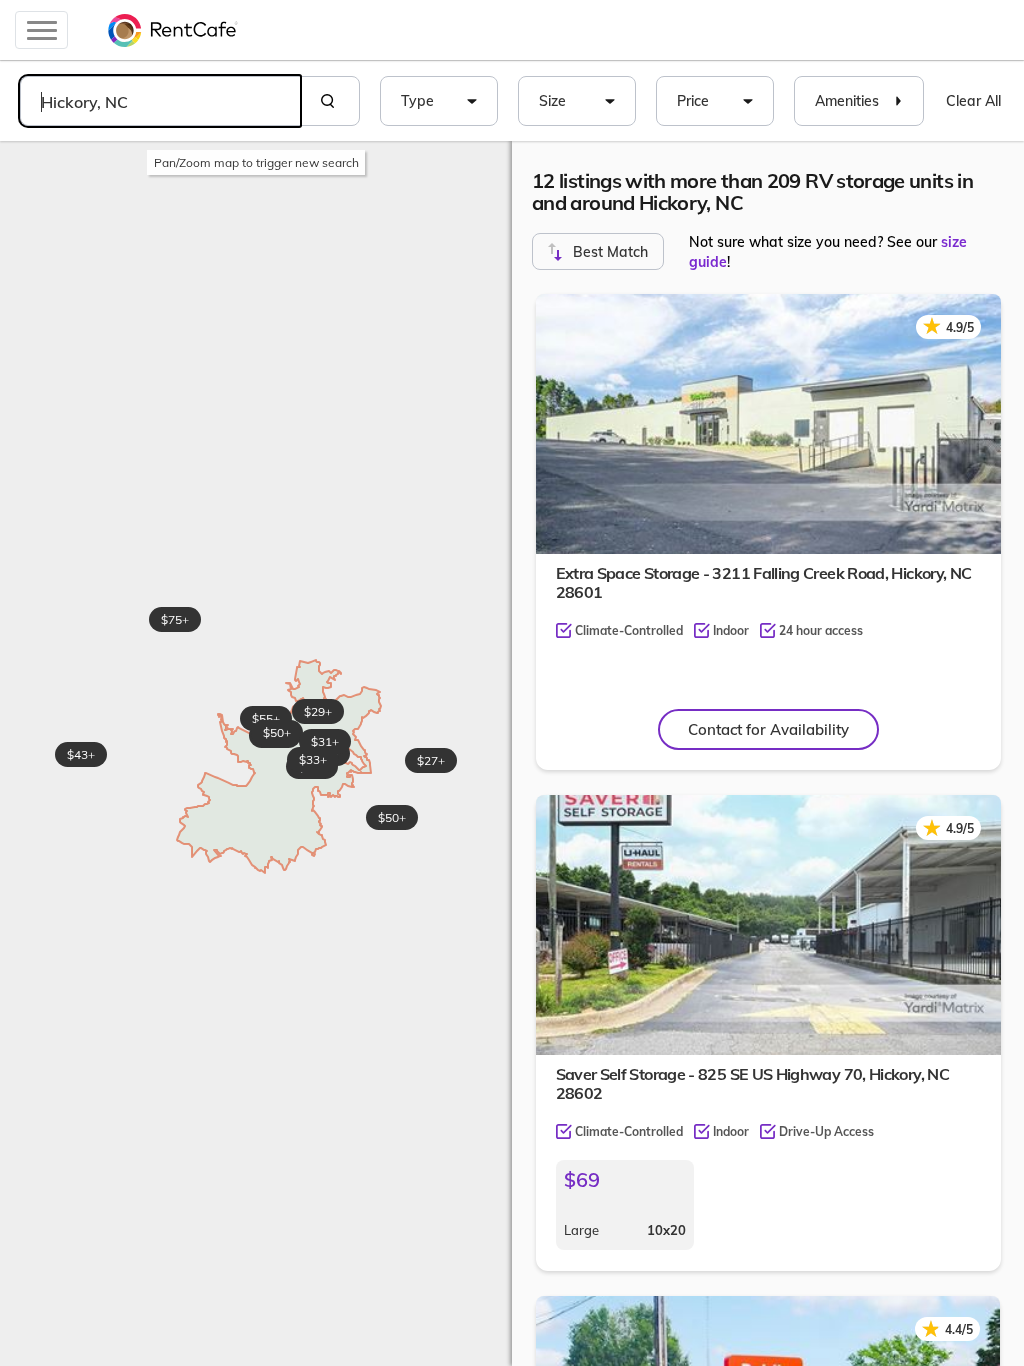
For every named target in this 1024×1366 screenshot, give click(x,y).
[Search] (330, 101)
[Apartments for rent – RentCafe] (173, 30)
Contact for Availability (768, 729)
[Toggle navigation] (41, 30)
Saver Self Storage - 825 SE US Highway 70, (752, 1083)
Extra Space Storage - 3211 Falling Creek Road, (764, 582)
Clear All (973, 101)
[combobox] (160, 101)
